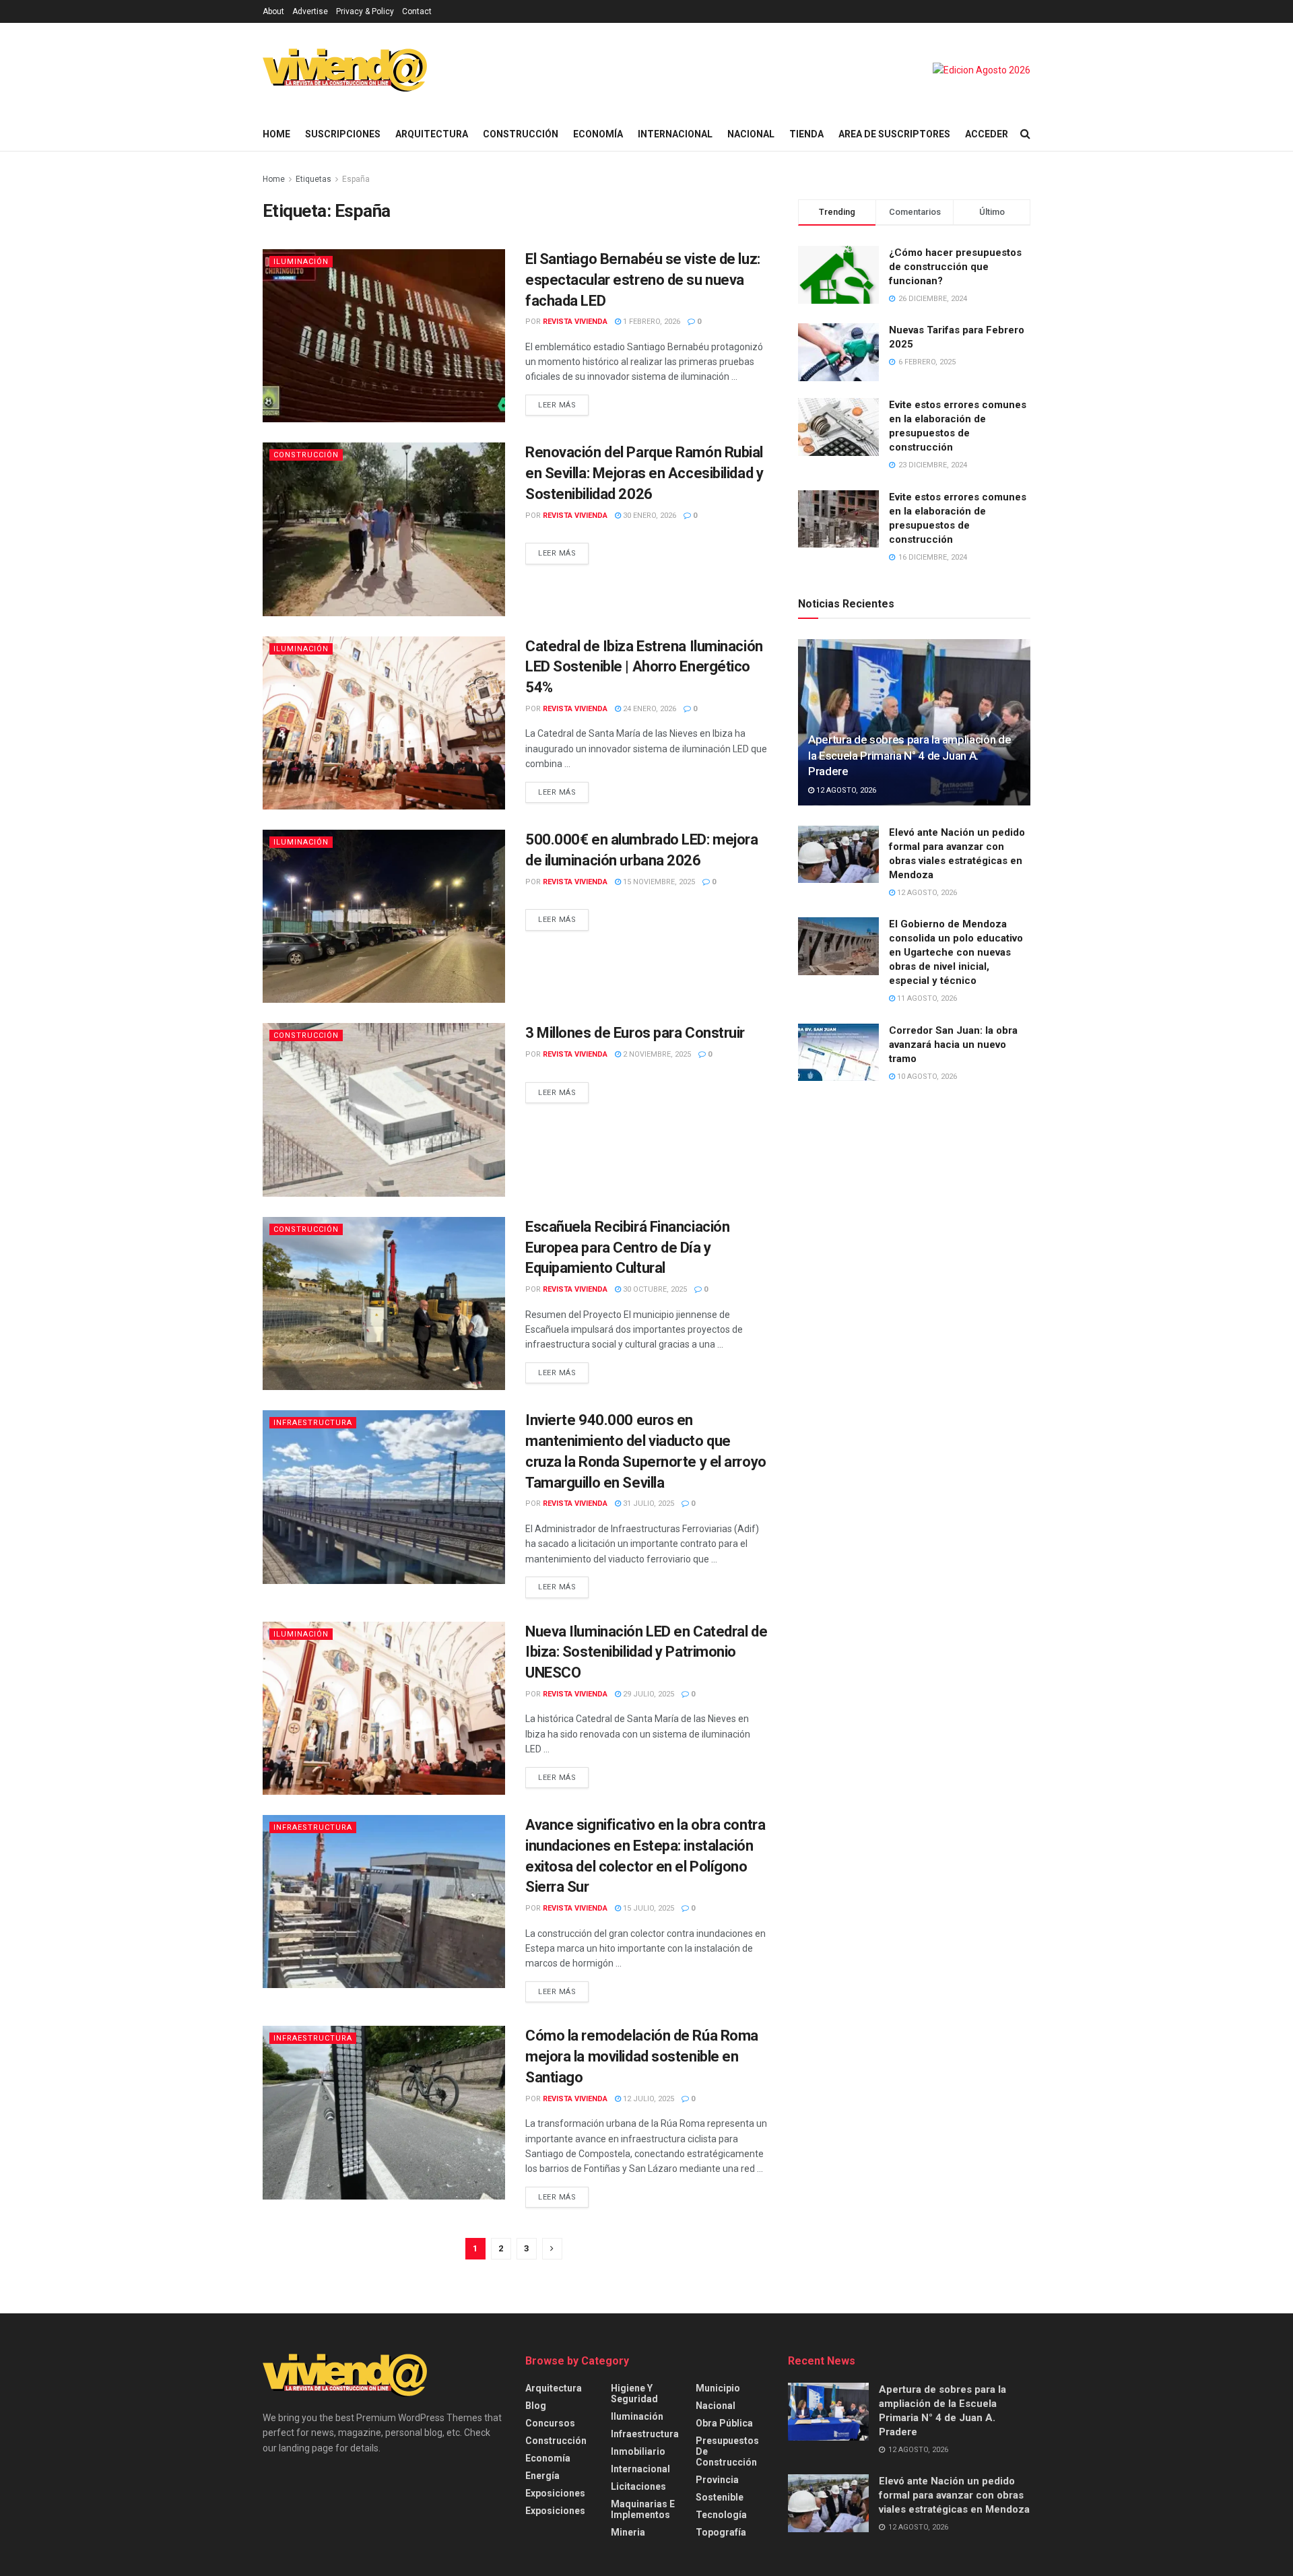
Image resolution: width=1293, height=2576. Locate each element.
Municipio (718, 2388)
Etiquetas (314, 179)
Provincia (717, 2480)
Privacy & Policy (365, 11)
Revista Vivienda (575, 322)
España (356, 179)
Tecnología (721, 2515)
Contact (417, 11)
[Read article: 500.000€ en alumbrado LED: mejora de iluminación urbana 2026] (384, 916)
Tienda (806, 134)
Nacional (751, 134)
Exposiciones (555, 2493)
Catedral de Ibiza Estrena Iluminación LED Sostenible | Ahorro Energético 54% (644, 667)
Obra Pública (724, 2423)
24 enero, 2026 (649, 709)
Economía (598, 134)
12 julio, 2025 (648, 2099)
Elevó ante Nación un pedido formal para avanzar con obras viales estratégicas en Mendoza (954, 2495)
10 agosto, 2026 (926, 1077)
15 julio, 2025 (648, 1908)
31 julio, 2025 (648, 1504)
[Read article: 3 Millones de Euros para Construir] (384, 1110)
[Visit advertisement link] (982, 70)
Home (276, 134)
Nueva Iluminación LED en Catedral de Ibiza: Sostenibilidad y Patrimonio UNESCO (646, 1652)
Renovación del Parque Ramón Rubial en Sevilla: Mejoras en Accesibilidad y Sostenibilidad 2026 (644, 473)
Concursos (550, 2423)
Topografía (721, 2532)
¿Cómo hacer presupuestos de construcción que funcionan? (955, 267)
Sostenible (720, 2497)
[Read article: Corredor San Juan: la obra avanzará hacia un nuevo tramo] (838, 1053)
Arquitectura (432, 134)
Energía (542, 2476)
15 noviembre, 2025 (658, 882)
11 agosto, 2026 (926, 998)
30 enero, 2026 (649, 516)
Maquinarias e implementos (643, 2509)
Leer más (563, 402)
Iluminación (301, 262)
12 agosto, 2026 (845, 790)
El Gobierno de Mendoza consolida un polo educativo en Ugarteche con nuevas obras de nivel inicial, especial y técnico (956, 952)
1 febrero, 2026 (651, 322)
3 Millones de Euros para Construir (635, 1033)
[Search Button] (1025, 134)
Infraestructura (313, 1423)
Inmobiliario (638, 2451)
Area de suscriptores (894, 134)
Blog (536, 2406)
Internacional (675, 134)
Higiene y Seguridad (634, 2393)
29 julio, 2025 (648, 1694)
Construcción (521, 134)
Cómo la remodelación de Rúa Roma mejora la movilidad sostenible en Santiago (642, 2056)
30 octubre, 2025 (654, 1289)
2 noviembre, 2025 (656, 1054)
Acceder (987, 134)
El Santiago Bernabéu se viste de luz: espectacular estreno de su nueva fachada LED (643, 280)
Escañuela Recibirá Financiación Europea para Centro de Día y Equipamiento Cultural (627, 1248)
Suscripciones (343, 134)
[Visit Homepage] (345, 70)
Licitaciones (638, 2486)
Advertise (310, 11)
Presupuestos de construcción (727, 2451)
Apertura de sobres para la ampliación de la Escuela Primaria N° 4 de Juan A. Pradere (909, 756)
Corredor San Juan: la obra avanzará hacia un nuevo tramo (953, 1045)
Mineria (628, 2532)
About (273, 11)
